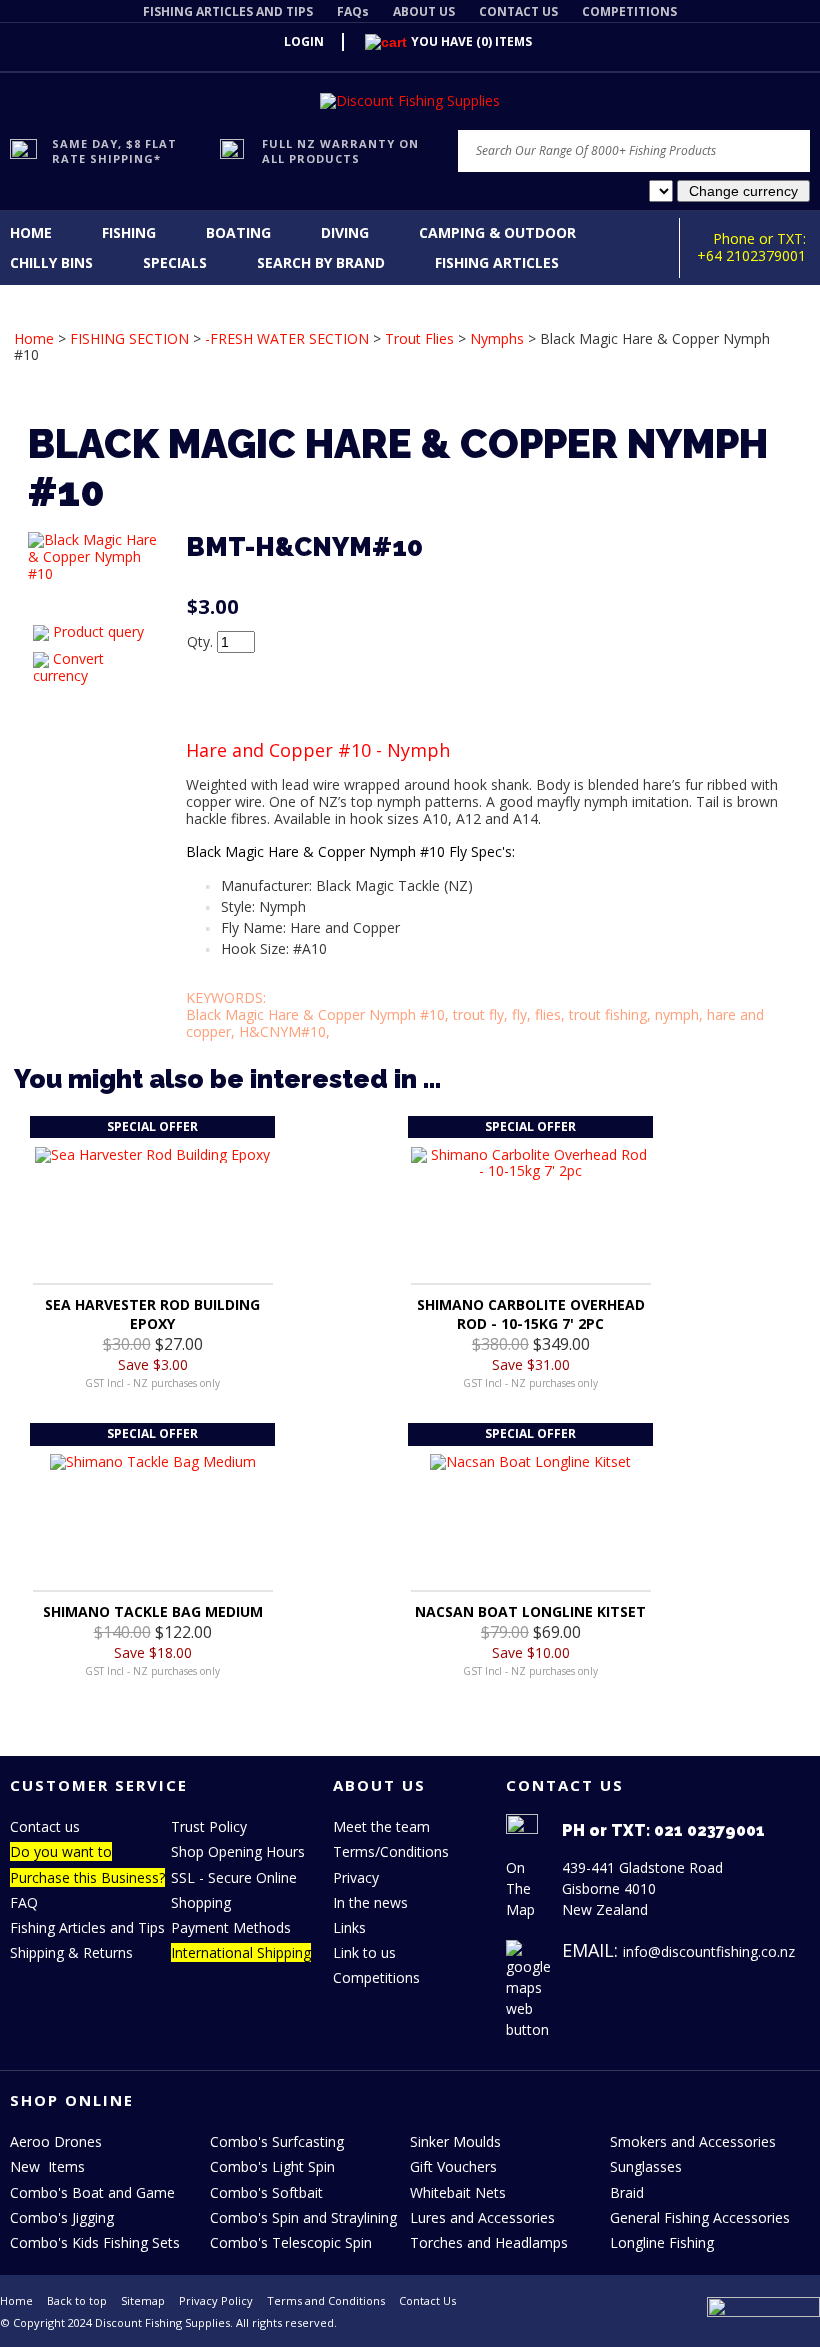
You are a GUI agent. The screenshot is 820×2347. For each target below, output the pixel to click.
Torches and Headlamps (489, 2242)
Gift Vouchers (453, 2166)
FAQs (353, 11)
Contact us (45, 1826)
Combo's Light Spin (272, 2166)
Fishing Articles (497, 262)
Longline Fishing (662, 2242)
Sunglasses (646, 2166)
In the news (370, 1902)
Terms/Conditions (391, 1851)
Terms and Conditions (326, 2300)
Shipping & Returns (71, 1952)
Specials (175, 262)
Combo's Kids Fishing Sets (95, 2242)
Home (31, 232)
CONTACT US (518, 11)
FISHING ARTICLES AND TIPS (228, 11)
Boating (238, 232)
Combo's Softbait (266, 2192)
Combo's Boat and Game (92, 2192)
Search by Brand (321, 262)
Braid (627, 2192)
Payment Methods (231, 1927)
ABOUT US (424, 11)
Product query (98, 631)
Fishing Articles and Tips (87, 1927)
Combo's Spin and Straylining (303, 2217)
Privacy (356, 1877)
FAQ (24, 1902)
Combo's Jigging (62, 2217)
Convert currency (68, 667)
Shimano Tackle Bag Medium (153, 1611)
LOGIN (304, 41)
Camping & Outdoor (497, 232)
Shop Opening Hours (238, 1851)
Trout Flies (419, 338)
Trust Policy (209, 1826)
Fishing (129, 232)
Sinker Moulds (455, 2141)
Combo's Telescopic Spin (291, 2242)
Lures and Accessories (482, 2217)
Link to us (364, 1952)
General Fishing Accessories (700, 2217)
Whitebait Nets (458, 2192)
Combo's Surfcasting (277, 2141)
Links (349, 1927)
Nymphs (497, 338)
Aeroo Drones (56, 2141)
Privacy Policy (216, 2300)
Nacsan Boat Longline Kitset (530, 1611)
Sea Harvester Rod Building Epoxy (152, 1314)
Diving (345, 232)
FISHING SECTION (129, 338)
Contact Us (427, 2300)
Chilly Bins (51, 262)
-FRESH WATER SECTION (287, 338)
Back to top (77, 2300)
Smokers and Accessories (693, 2141)
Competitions (376, 1977)
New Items (47, 2166)
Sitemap (143, 2300)
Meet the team (381, 1826)
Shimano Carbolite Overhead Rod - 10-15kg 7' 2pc (531, 1314)
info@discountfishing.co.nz (709, 1951)
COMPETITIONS (629, 11)
